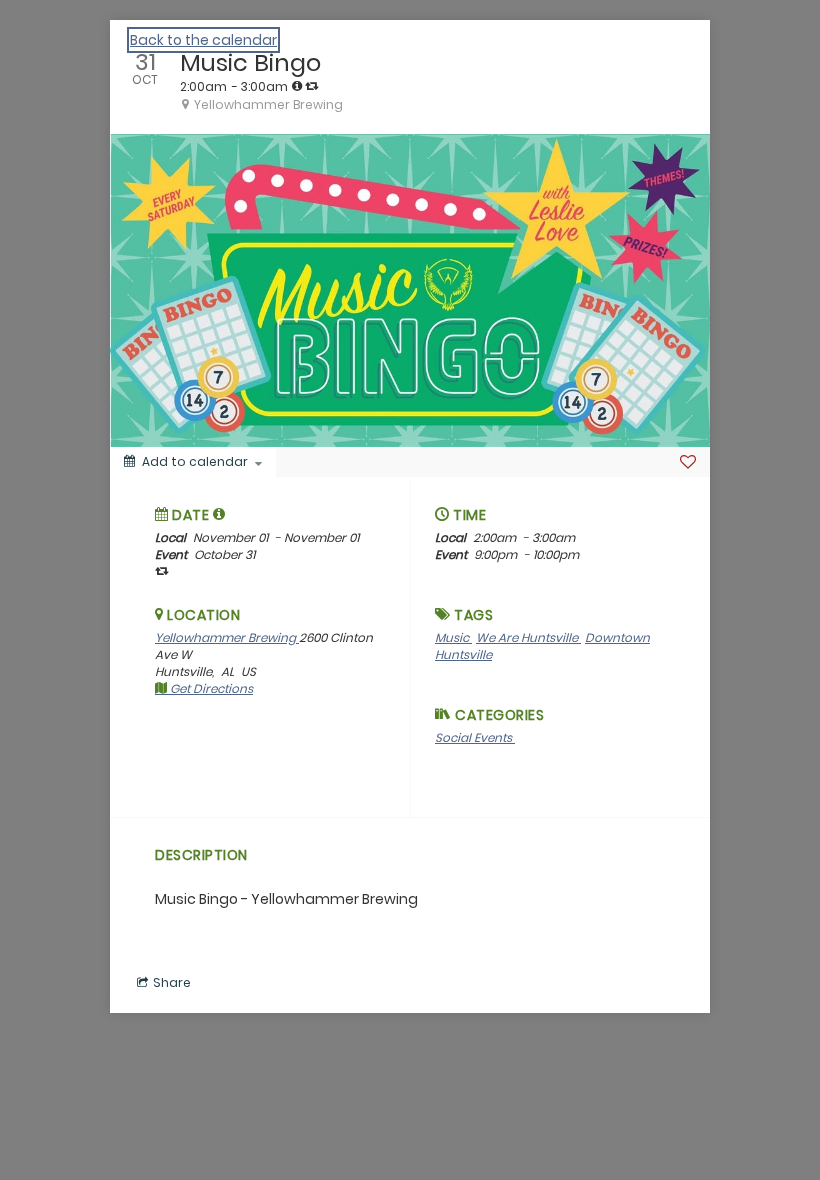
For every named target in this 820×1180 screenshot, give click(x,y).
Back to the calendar (203, 40)
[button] (219, 514)
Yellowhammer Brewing (227, 637)
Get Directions (210, 688)
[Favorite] (688, 462)
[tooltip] (297, 86)
